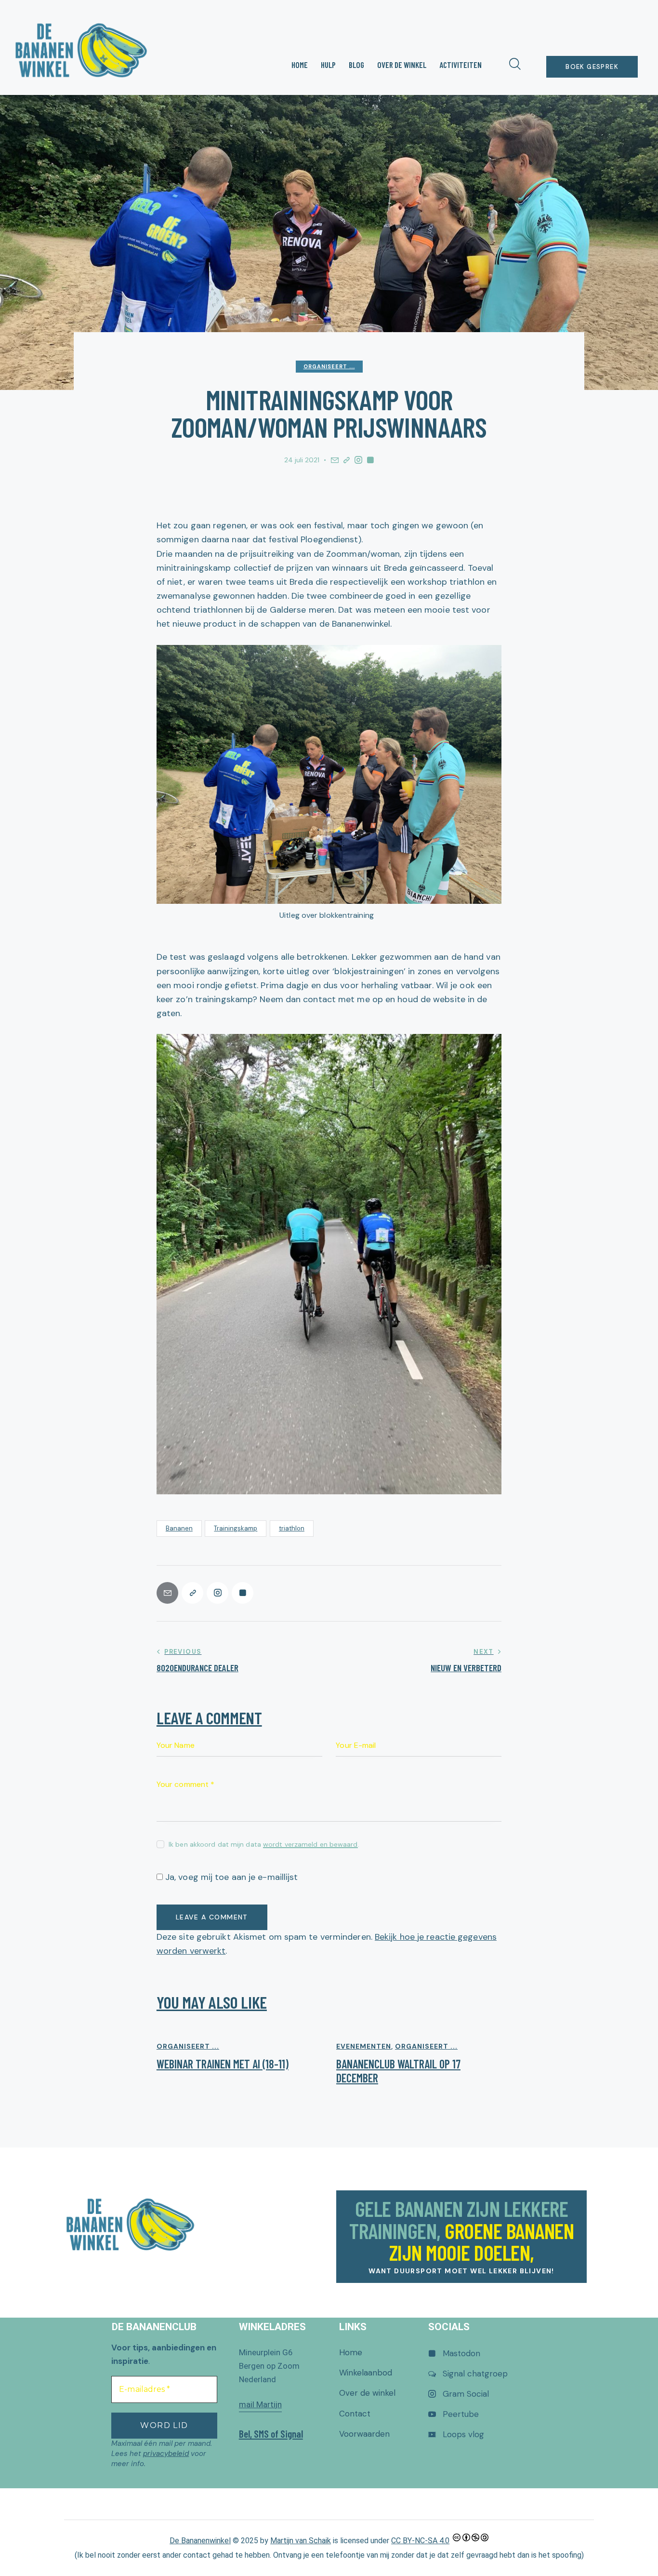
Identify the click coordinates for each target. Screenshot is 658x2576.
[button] (347, 460)
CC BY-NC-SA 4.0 (420, 2541)
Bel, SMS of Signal (271, 2434)
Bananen (179, 1528)
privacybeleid (166, 2454)
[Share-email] (335, 460)
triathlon (292, 1528)
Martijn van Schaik (301, 2541)
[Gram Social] (358, 460)
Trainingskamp (236, 1528)
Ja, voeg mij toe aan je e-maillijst (230, 1877)
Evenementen (364, 2046)
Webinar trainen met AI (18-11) (223, 2064)
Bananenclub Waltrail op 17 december (398, 2071)
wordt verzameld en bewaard (310, 1845)
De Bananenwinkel (200, 2541)
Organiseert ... (329, 366)
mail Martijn (260, 2404)
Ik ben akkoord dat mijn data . (264, 1844)
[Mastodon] (370, 460)
